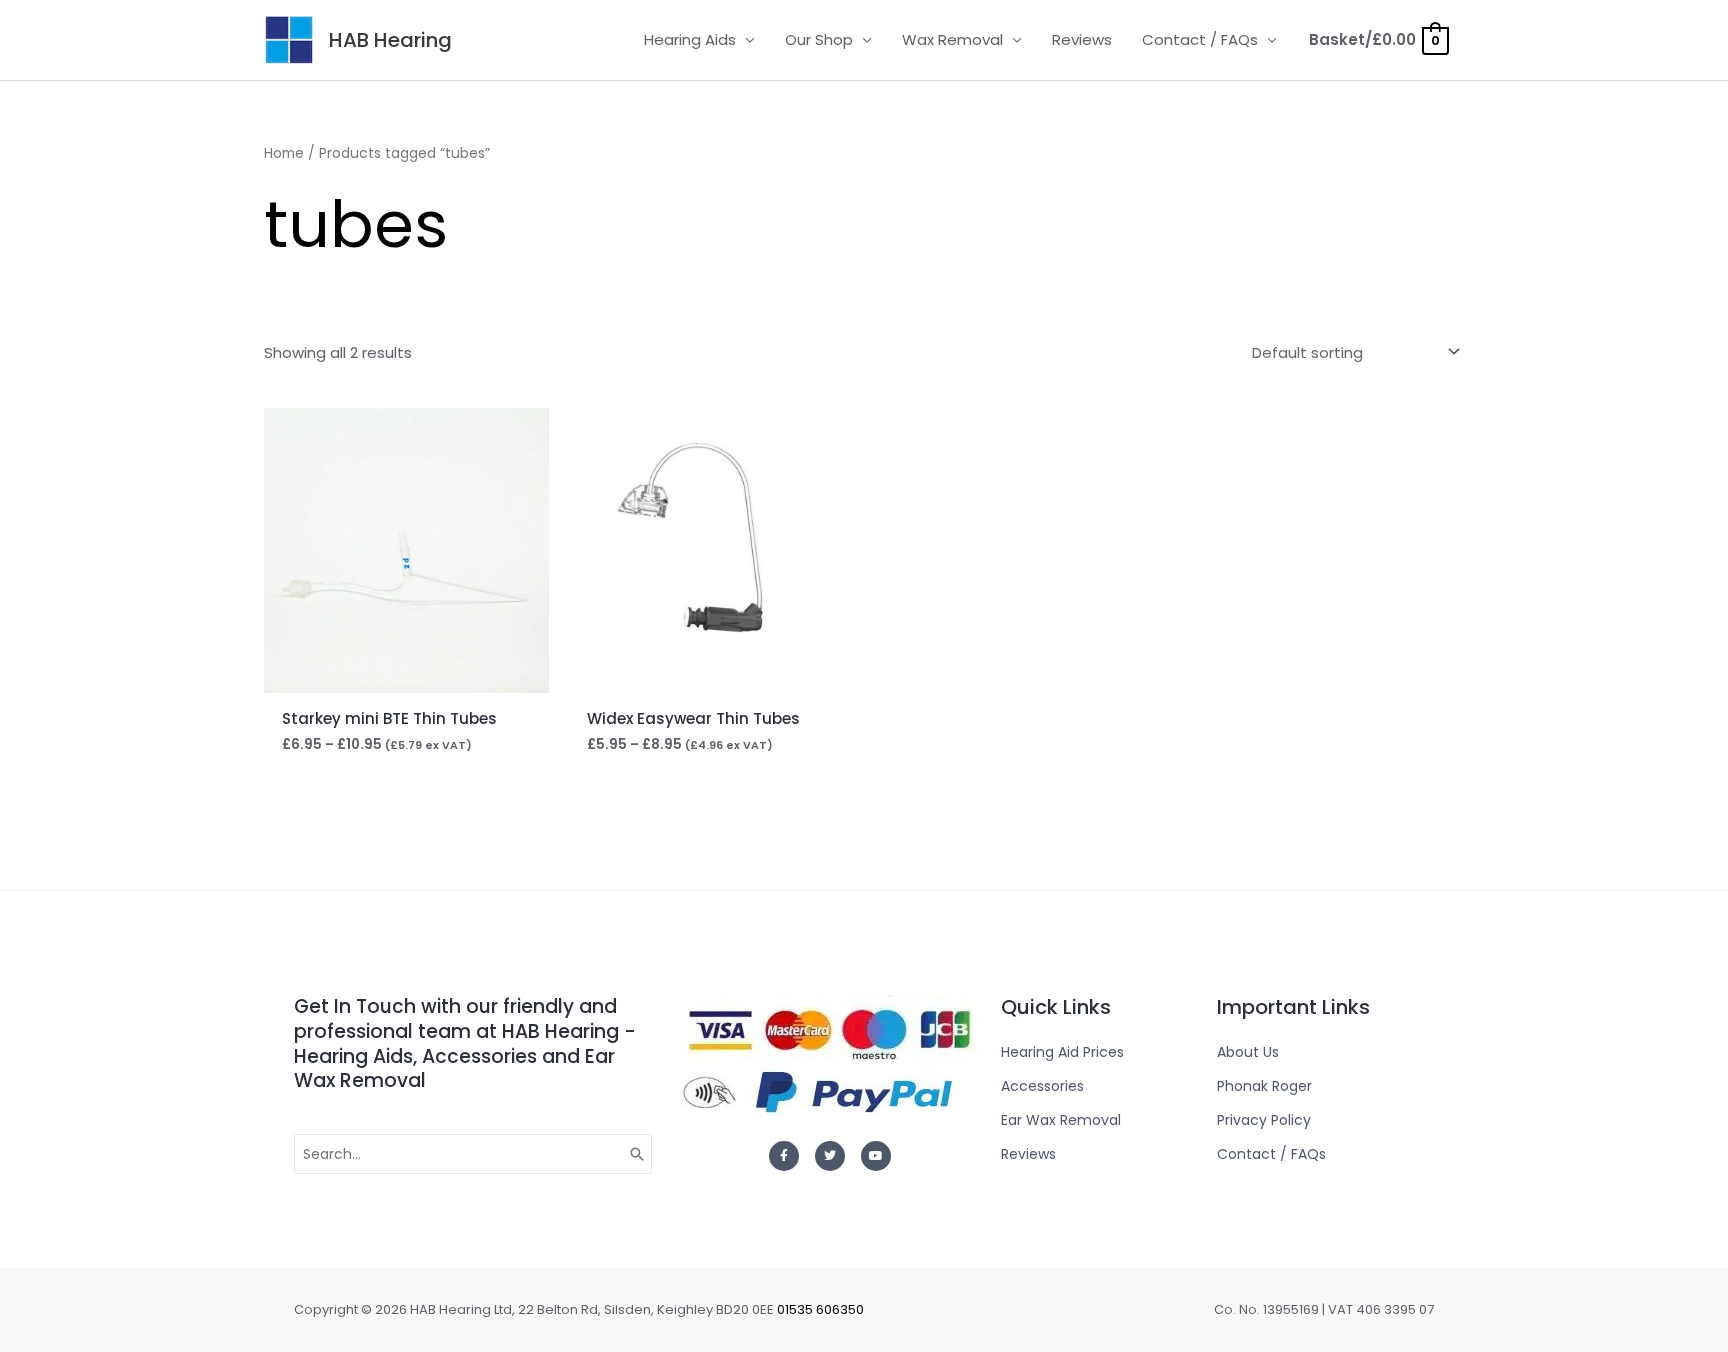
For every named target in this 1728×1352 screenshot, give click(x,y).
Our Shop (819, 39)
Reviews (1082, 39)
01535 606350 (820, 1309)
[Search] (638, 1154)
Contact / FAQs (1200, 39)
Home (284, 153)
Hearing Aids (690, 39)
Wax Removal (952, 39)
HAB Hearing (390, 40)
